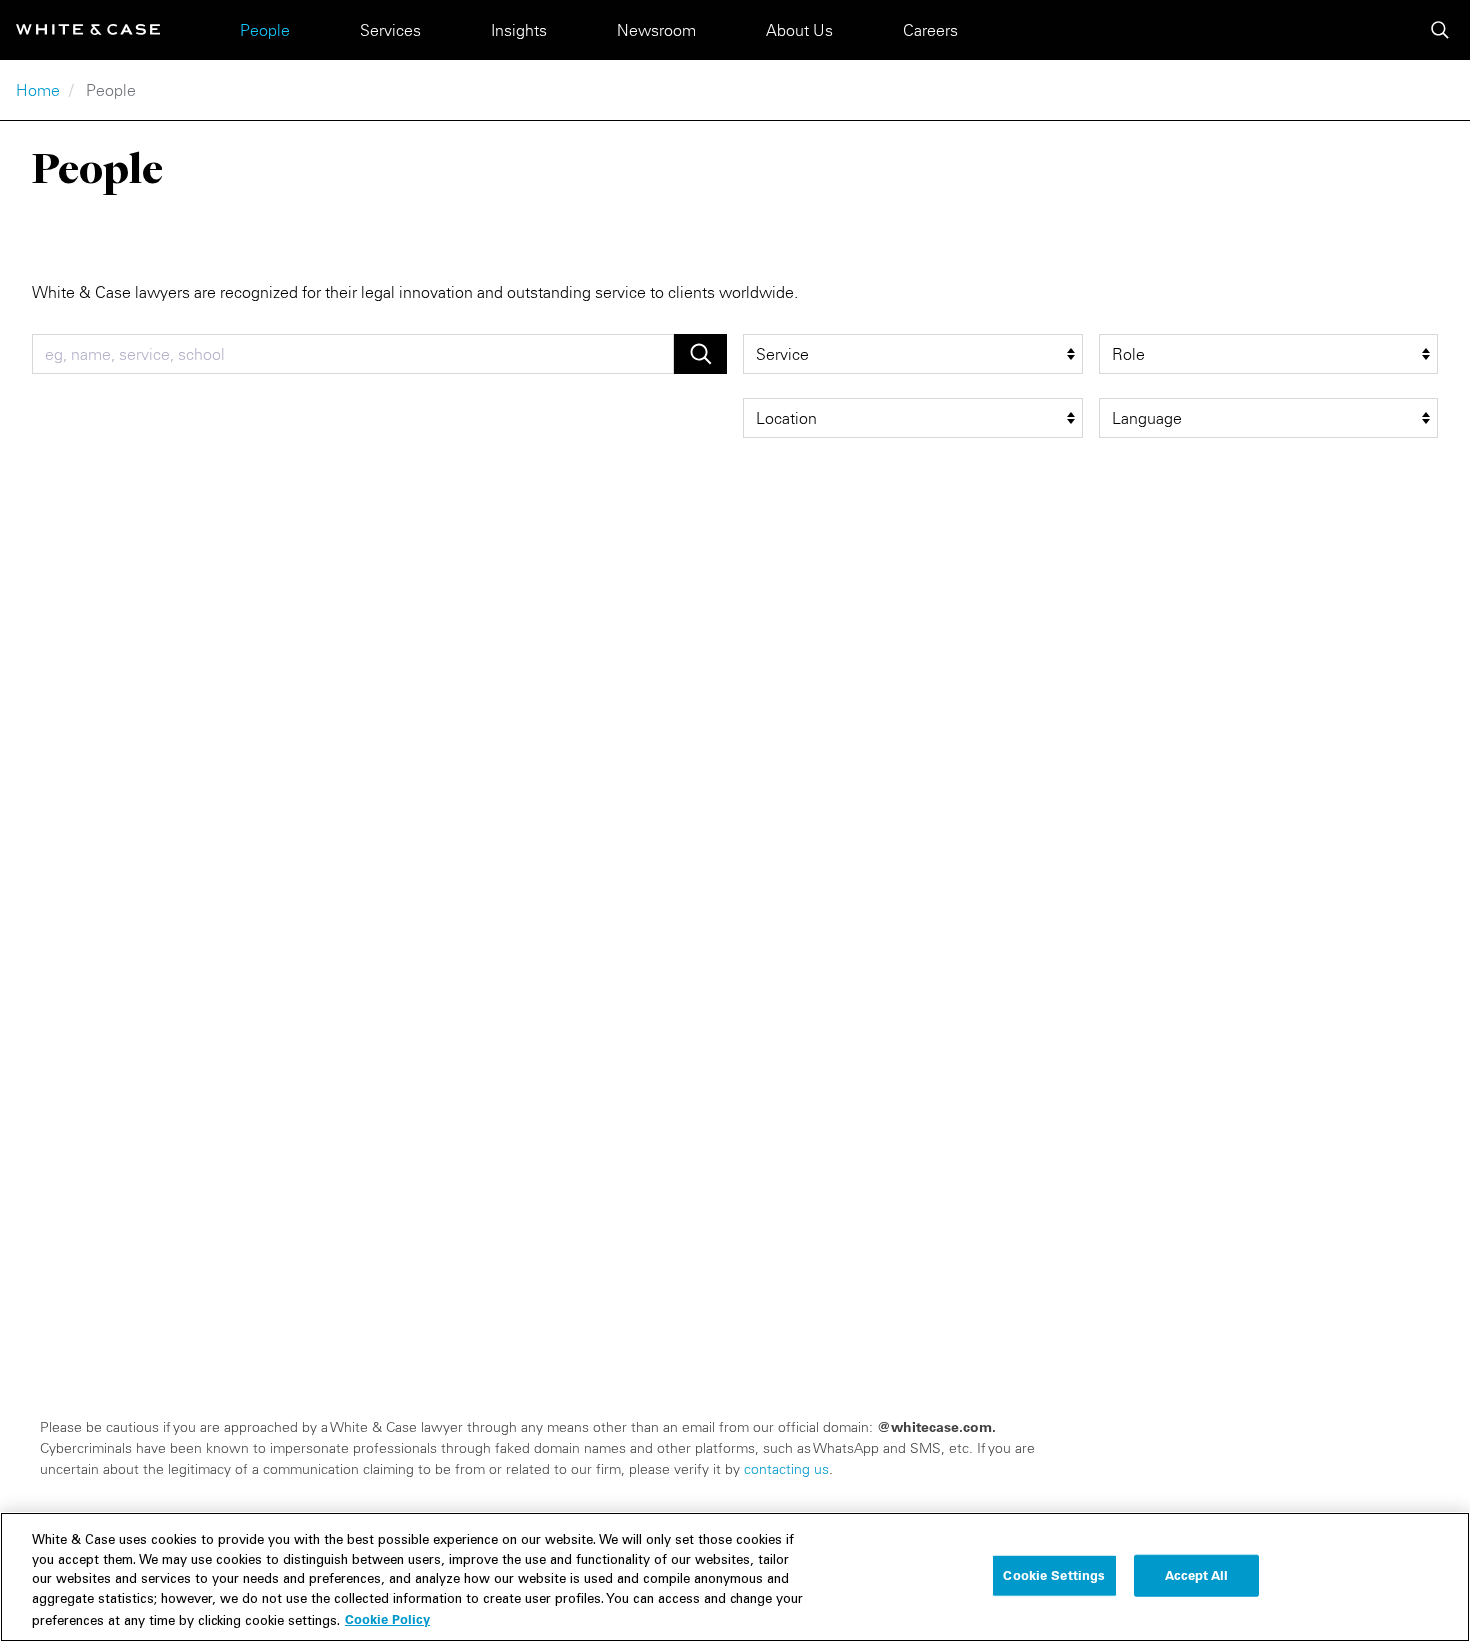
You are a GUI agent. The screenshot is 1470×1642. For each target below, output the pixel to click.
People (265, 30)
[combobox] (353, 354)
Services (390, 30)
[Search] (1440, 30)
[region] (735, 1577)
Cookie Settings (1054, 1575)
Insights (519, 30)
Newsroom (656, 30)
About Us (799, 30)
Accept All (1196, 1575)
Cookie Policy (387, 1619)
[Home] (88, 29)
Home (38, 90)
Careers (930, 30)
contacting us (786, 1469)
